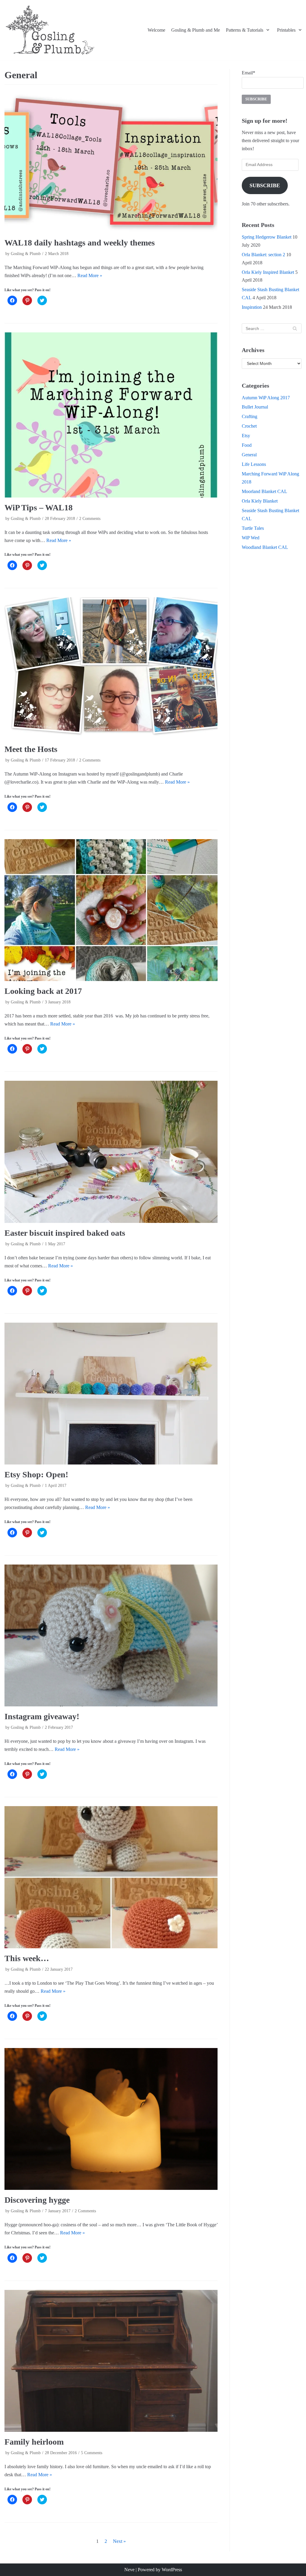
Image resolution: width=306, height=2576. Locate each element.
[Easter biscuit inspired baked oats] (111, 1152)
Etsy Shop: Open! (36, 1474)
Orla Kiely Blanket (260, 501)
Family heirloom (34, 2442)
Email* (248, 73)
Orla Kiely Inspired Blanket (268, 272)
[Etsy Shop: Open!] (111, 1394)
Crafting (250, 416)
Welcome (156, 30)
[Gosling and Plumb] (50, 30)
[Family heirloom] (111, 2361)
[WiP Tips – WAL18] (111, 415)
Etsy (246, 436)
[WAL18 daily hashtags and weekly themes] (111, 161)
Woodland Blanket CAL (265, 547)
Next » (119, 2541)
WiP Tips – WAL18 (39, 508)
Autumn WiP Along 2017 (266, 398)
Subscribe (265, 185)
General (249, 455)
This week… (27, 1958)
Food (247, 445)
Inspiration (252, 307)
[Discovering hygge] (111, 2119)
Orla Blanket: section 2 (263, 255)
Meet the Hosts (31, 749)
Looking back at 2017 (43, 991)
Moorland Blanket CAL (264, 491)
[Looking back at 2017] (111, 910)
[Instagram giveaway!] (111, 1635)
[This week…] (111, 1877)
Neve (129, 2570)
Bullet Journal (255, 407)
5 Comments (92, 2453)
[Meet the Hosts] (111, 668)
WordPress (172, 2570)
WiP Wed (251, 538)
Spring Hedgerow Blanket (267, 237)
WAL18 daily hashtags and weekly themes (80, 243)
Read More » (90, 275)
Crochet (249, 426)
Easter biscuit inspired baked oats (65, 1233)
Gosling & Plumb (26, 254)
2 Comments (90, 519)
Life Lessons (254, 464)
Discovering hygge (37, 2200)
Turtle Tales (253, 528)
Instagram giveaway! (42, 1716)
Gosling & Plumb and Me (196, 30)
